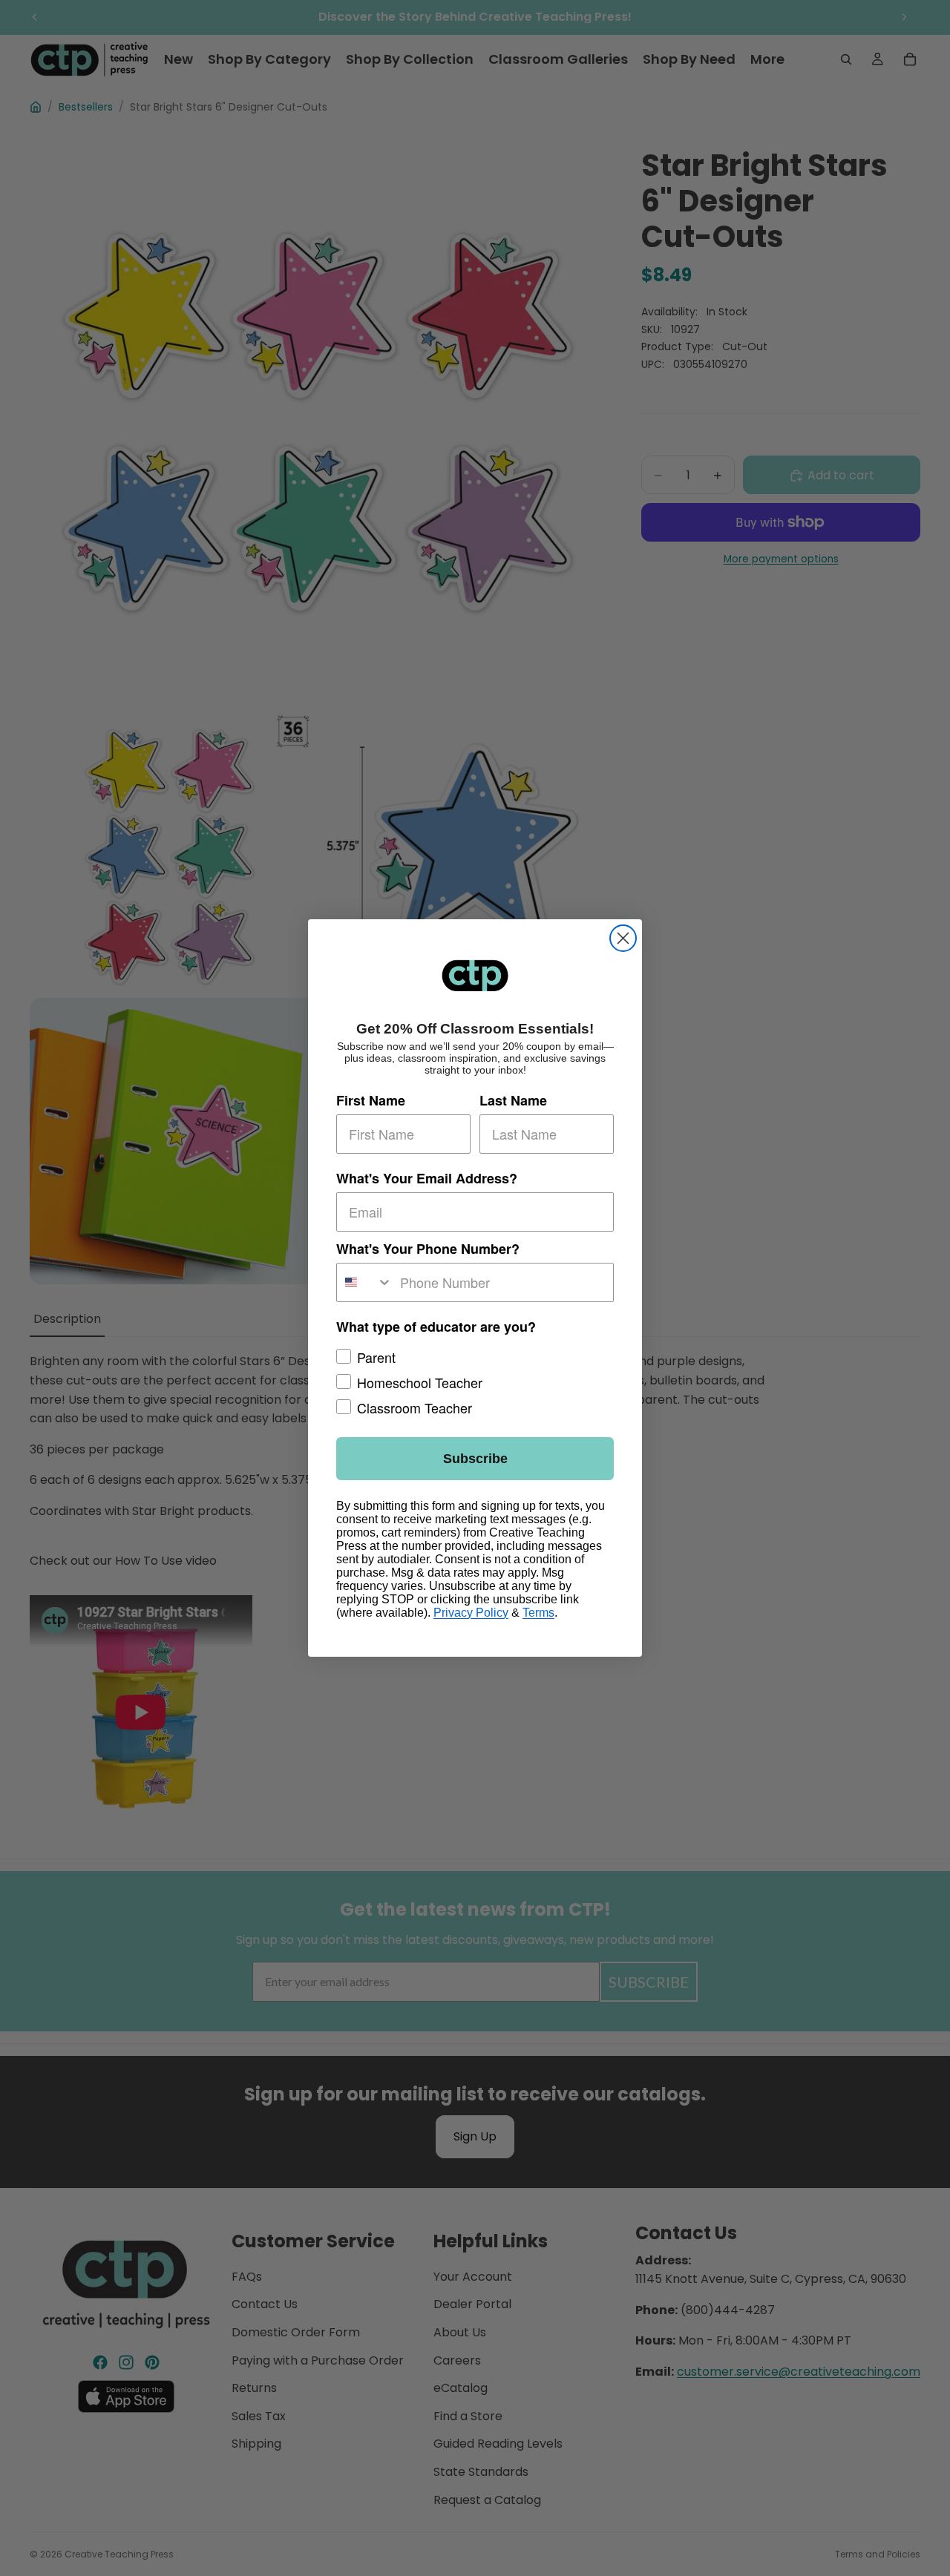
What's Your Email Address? (427, 1178)
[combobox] (365, 1282)
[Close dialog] (623, 938)
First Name (371, 1100)
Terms (538, 1613)
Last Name (513, 1100)
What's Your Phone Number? (428, 1249)
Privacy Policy (471, 1613)
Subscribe (475, 1459)
